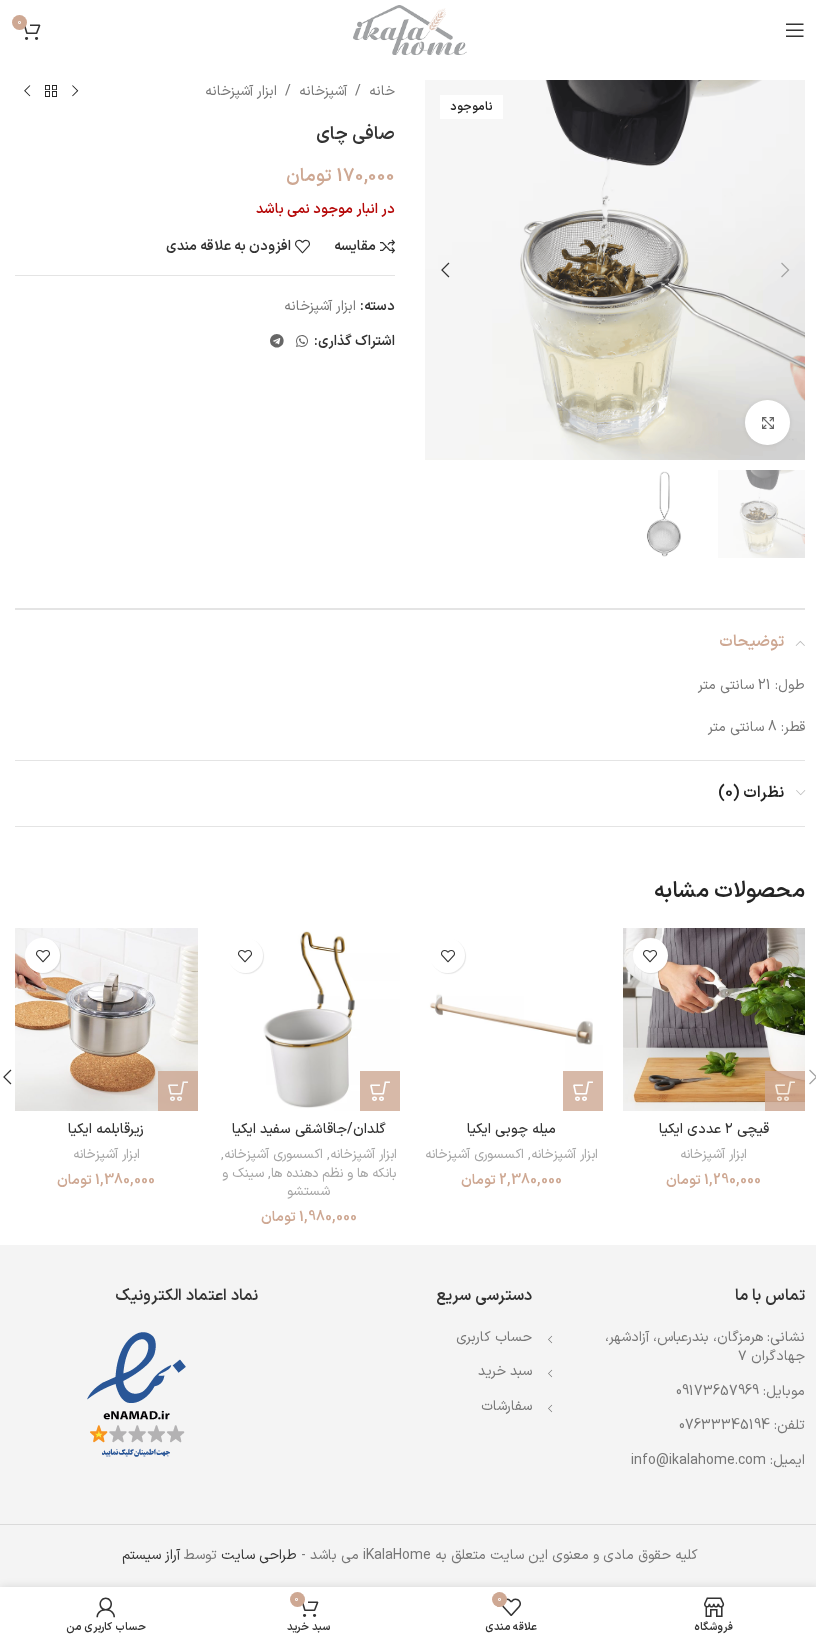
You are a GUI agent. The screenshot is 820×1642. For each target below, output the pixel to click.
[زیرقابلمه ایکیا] (106, 1019)
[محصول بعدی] (27, 92)
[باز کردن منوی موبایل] (795, 30)
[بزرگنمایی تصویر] (767, 422)
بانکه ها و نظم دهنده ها (333, 1174)
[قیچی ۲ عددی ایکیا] (714, 1019)
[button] (785, 270)
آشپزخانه (323, 91)
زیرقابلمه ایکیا (106, 1129)
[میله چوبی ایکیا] (511, 1019)
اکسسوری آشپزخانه (474, 1155)
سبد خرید (505, 1371)
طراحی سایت (259, 1555)
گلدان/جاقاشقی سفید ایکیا (309, 1129)
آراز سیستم (151, 1555)
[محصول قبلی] (75, 92)
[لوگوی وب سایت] (410, 29)
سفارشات (506, 1406)
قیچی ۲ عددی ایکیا (714, 1129)
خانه (382, 91)
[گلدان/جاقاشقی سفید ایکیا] (309, 1019)
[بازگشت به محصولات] (51, 92)
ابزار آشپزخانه (241, 91)
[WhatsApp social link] (302, 342)
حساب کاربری (494, 1337)
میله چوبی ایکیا (511, 1129)
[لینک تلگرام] (277, 342)
